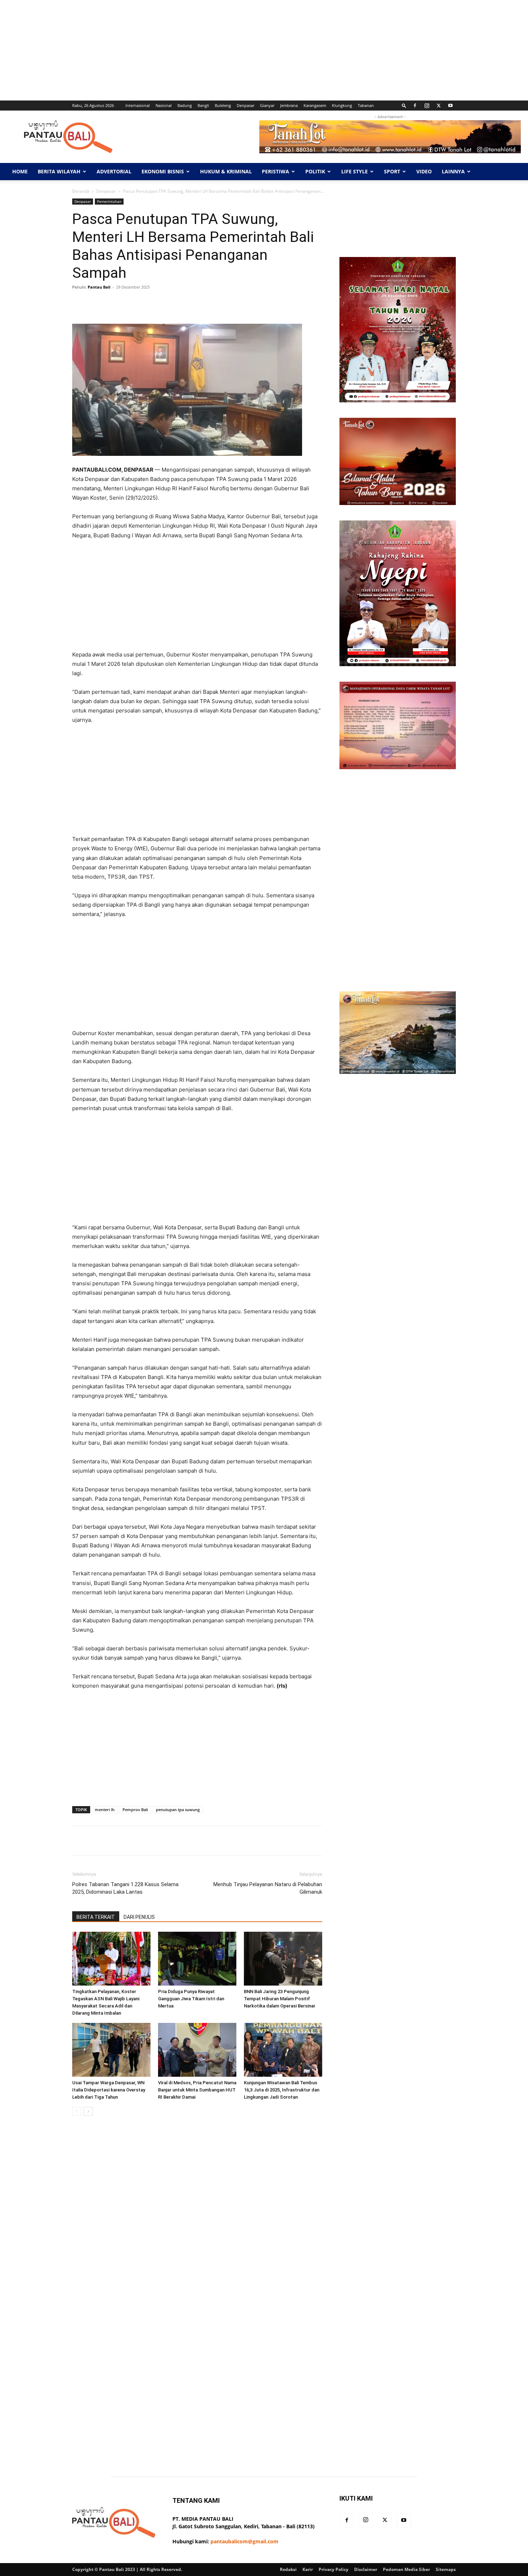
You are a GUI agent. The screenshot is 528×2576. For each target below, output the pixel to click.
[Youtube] (450, 106)
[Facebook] (415, 106)
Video (424, 171)
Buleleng (223, 105)
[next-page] (88, 2111)
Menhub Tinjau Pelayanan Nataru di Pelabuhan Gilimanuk (268, 1888)
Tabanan (366, 105)
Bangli (203, 105)
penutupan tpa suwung (178, 1810)
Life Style (355, 171)
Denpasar (246, 105)
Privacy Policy (334, 2569)
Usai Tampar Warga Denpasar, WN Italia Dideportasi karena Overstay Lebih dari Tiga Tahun (109, 2090)
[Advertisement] (216, 50)
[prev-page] (77, 2111)
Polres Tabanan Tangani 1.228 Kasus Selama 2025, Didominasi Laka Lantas (125, 1888)
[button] (404, 105)
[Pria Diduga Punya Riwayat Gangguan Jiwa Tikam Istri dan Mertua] (197, 1959)
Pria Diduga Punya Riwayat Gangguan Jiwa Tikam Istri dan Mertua (191, 1999)
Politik (315, 171)
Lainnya (453, 171)
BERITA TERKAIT (96, 1917)
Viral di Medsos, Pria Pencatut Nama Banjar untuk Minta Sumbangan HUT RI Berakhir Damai (197, 2090)
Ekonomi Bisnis (163, 171)
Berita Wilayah (59, 171)
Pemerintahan (109, 201)
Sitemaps (446, 2569)
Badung (185, 105)
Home (20, 171)
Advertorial (114, 171)
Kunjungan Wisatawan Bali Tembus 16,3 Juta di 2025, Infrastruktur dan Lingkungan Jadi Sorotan (282, 2090)
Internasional (138, 105)
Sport (392, 171)
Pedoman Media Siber (406, 2569)
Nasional (164, 105)
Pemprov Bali (135, 1810)
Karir (308, 2569)
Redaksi (288, 2569)
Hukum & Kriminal (226, 171)
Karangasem (315, 105)
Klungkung (342, 105)
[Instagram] (427, 106)
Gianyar (267, 105)
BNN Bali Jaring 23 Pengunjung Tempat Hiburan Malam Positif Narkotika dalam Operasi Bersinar (280, 1999)
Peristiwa (275, 171)
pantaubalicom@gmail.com (244, 2541)
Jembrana (289, 105)
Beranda (81, 191)
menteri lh (105, 1810)
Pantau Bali (99, 287)
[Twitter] (439, 106)
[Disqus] (197, 2223)
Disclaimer (366, 2569)
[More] (299, 303)
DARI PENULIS (139, 1917)
